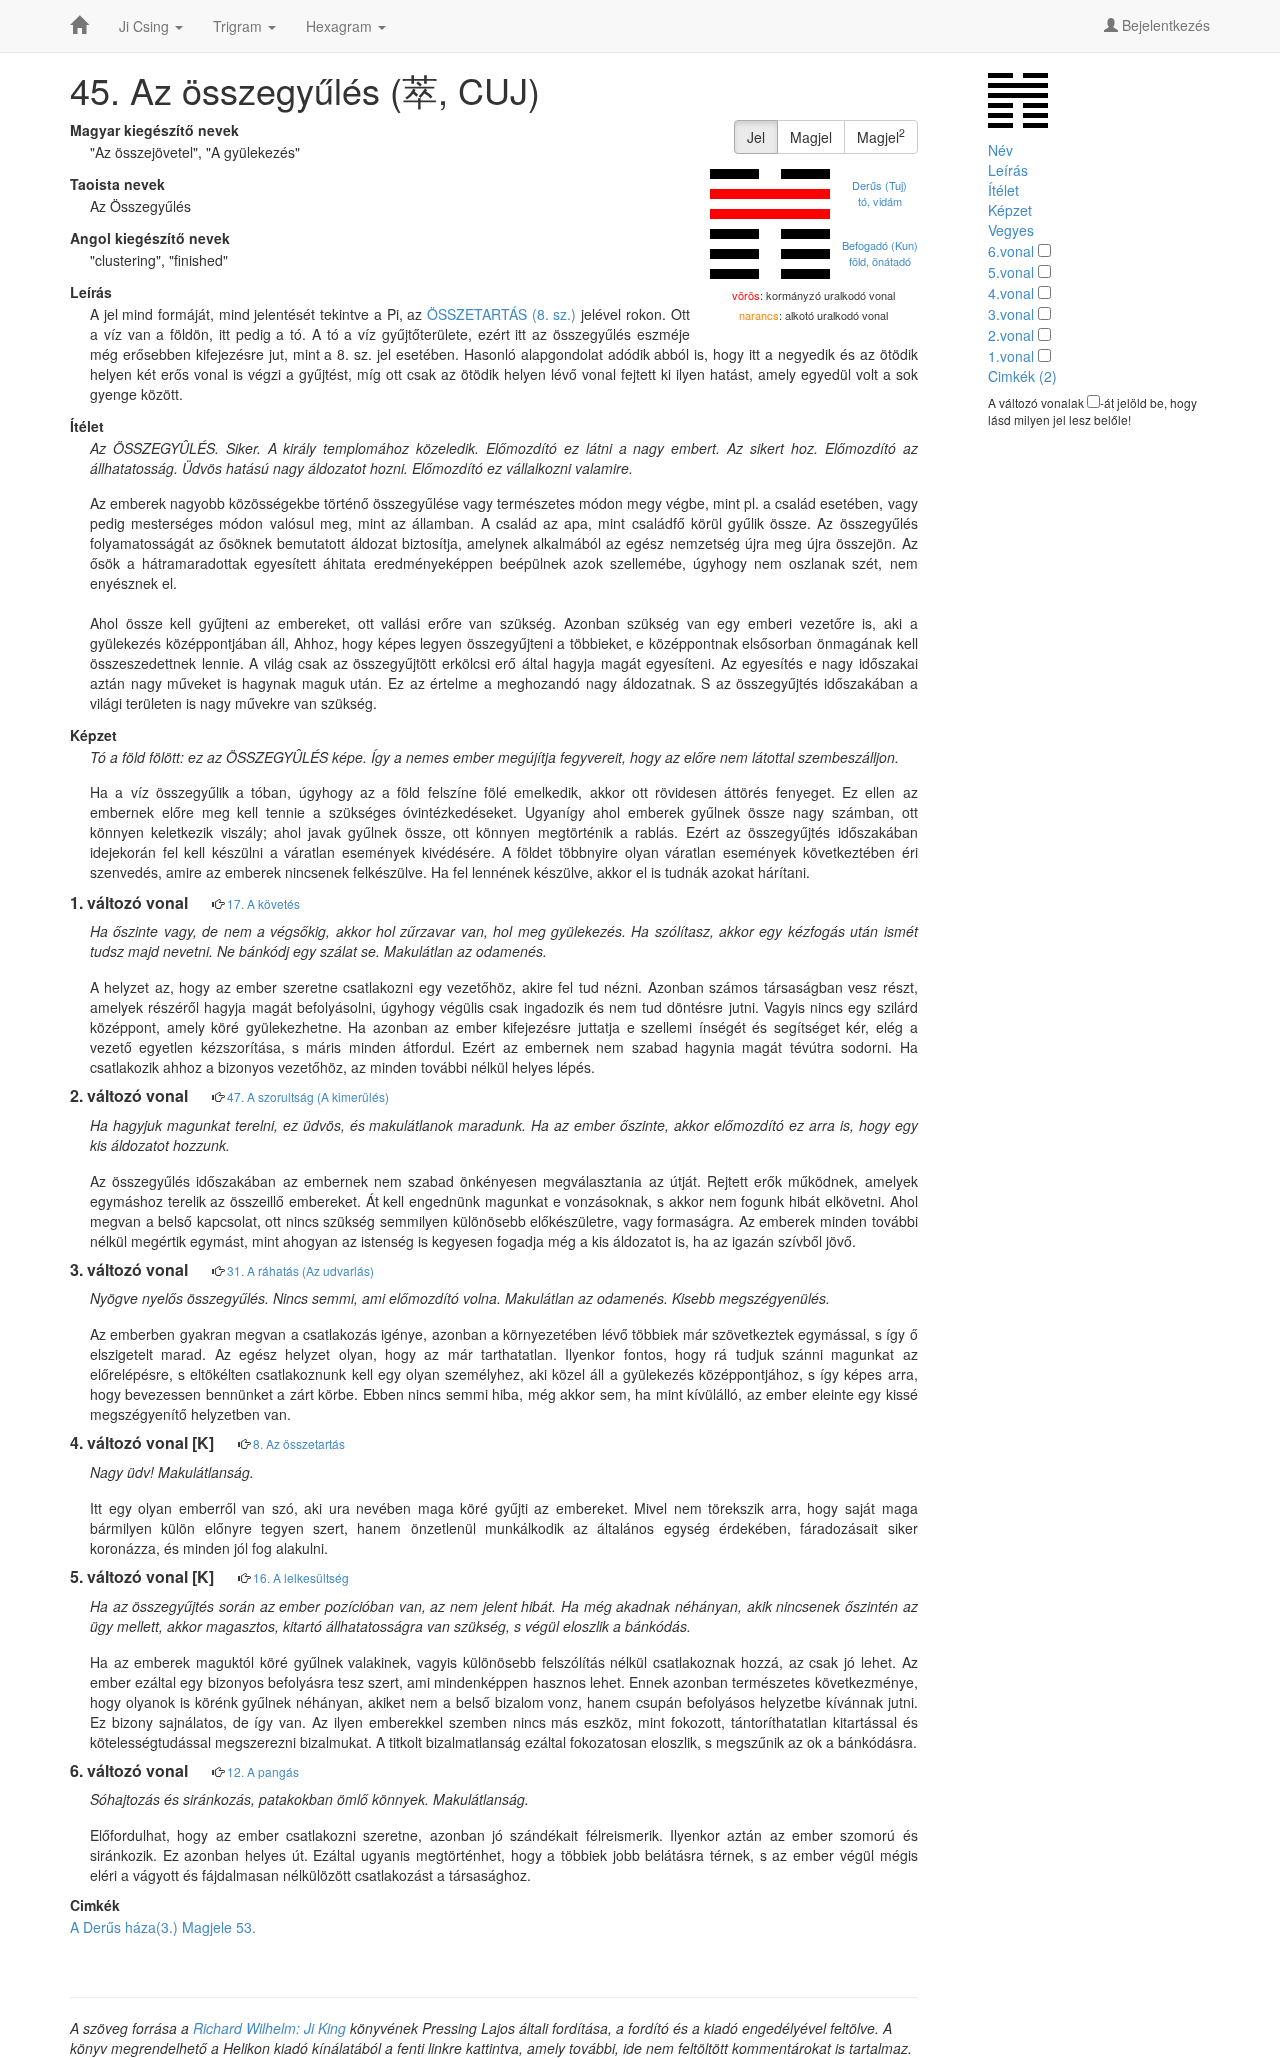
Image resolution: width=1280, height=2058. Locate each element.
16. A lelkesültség (301, 1577)
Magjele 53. (219, 1927)
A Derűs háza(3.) (124, 1927)
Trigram (239, 26)
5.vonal (1011, 272)
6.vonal (1011, 251)
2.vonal (1011, 335)
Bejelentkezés (1164, 25)
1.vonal (1011, 356)
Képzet (1010, 210)
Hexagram (341, 26)
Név (1000, 150)
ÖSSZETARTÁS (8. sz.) (501, 314)
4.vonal (1011, 293)
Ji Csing (146, 26)
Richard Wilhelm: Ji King (269, 2028)
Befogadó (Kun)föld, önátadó (880, 253)
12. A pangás (263, 1771)
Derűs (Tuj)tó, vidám (879, 193)
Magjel (811, 137)
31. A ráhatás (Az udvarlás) (300, 1270)
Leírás (1008, 170)
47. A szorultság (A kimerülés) (308, 1096)
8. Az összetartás (299, 1443)
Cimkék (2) (1022, 376)
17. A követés (263, 903)
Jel (756, 137)
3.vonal (1011, 314)
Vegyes (1011, 230)
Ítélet (1003, 190)
